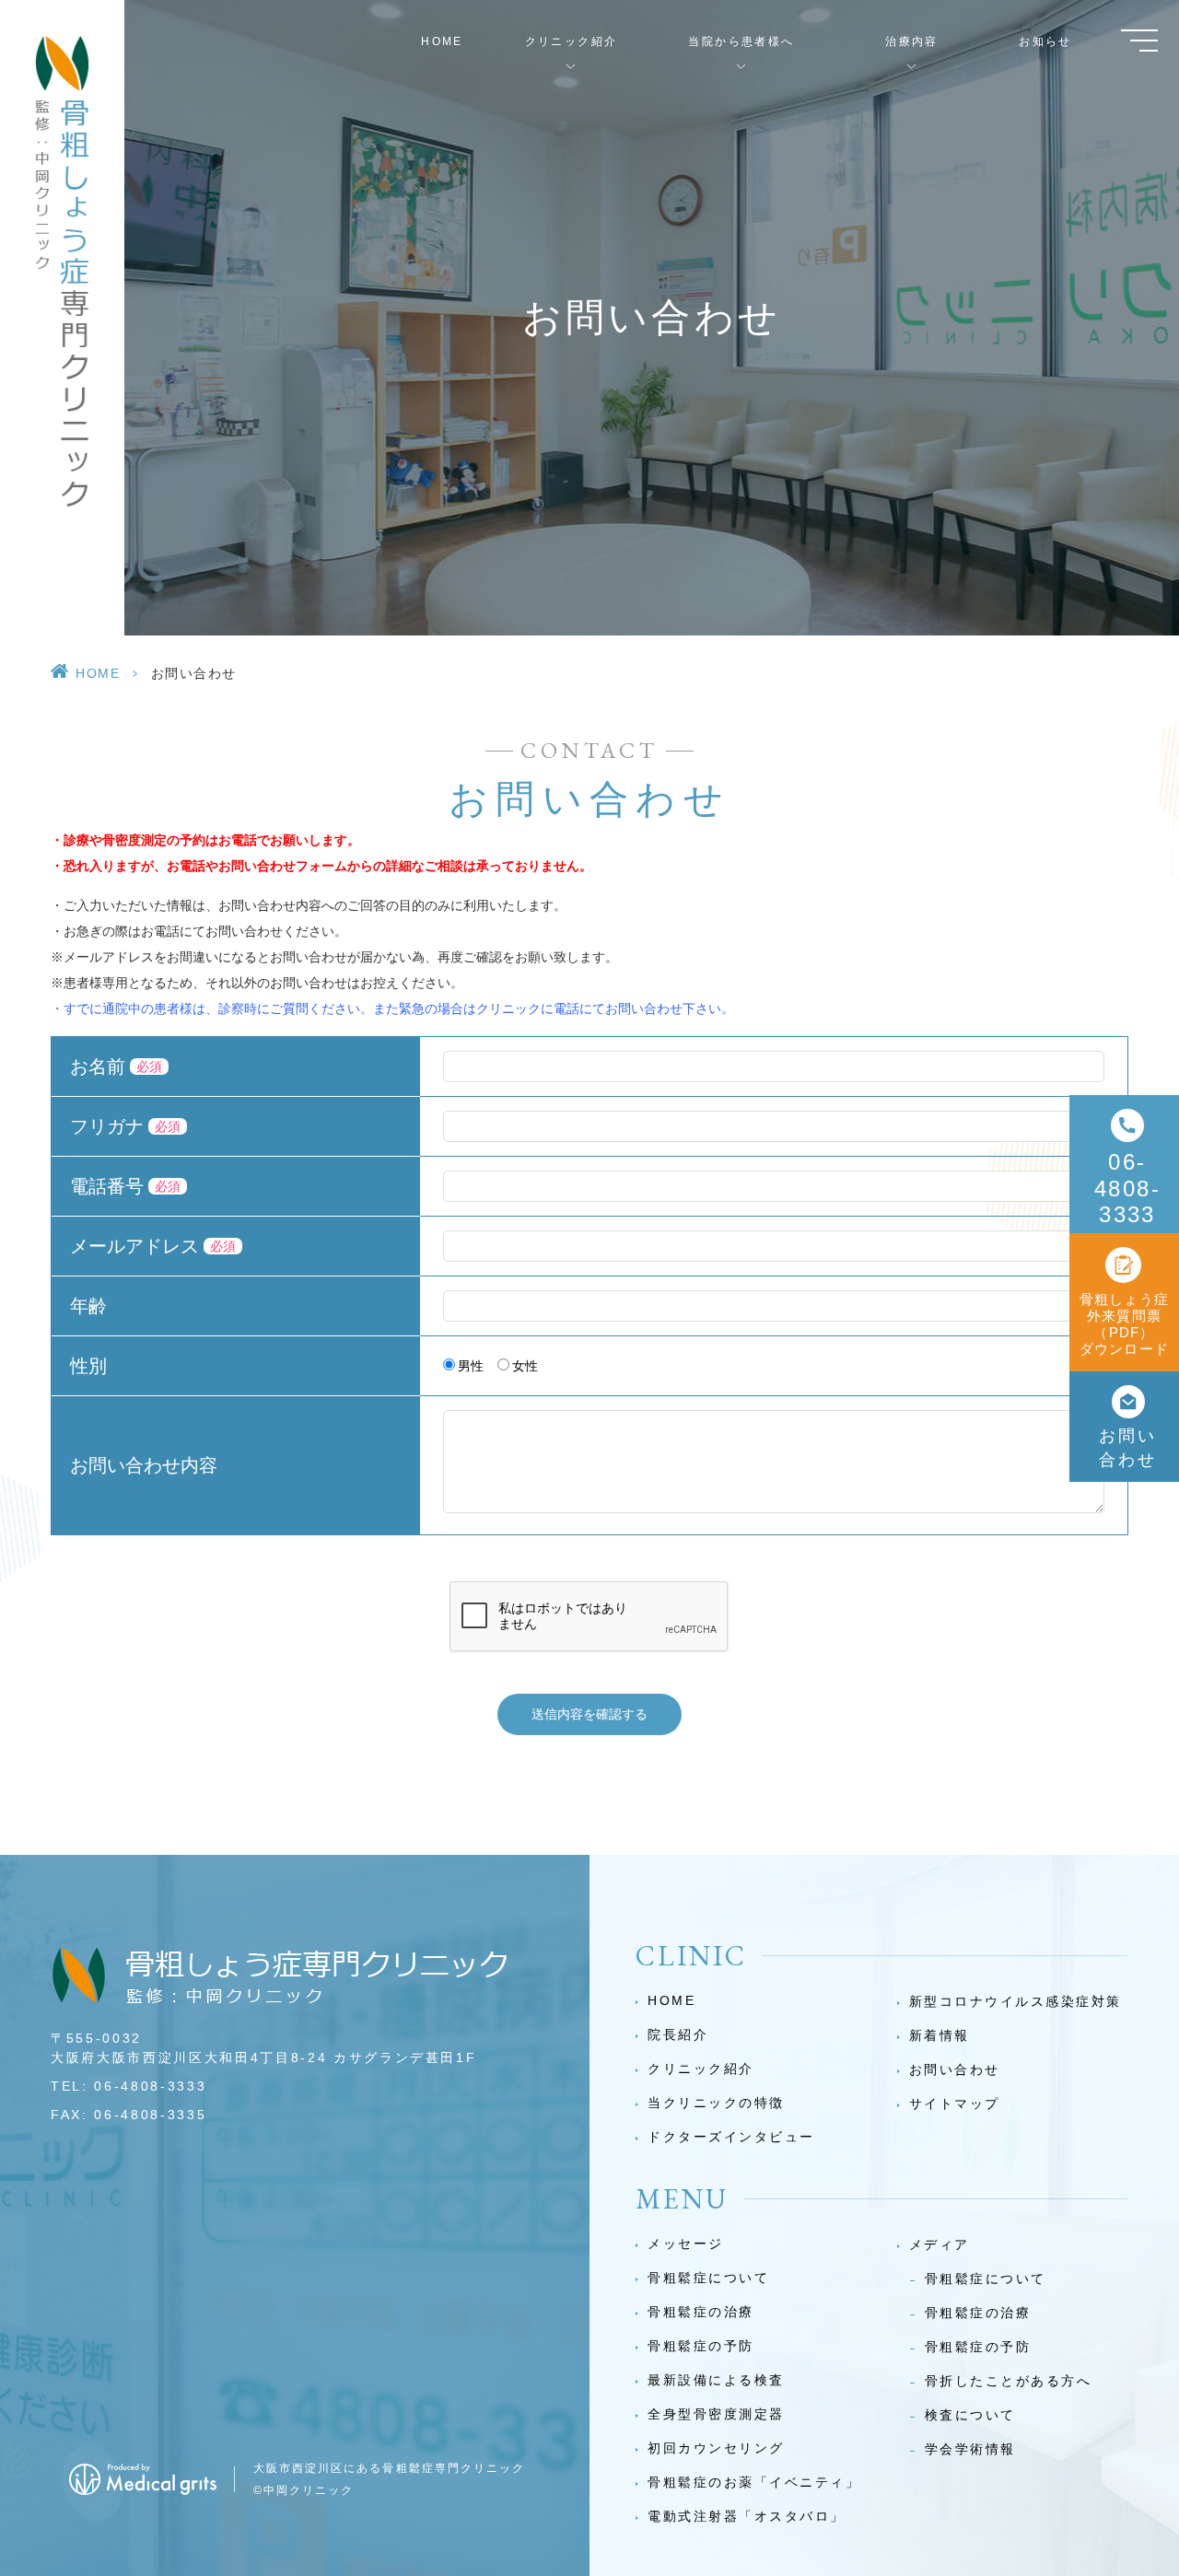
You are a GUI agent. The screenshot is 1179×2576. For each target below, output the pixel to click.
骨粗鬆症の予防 (701, 2346)
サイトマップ (955, 2104)
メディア (940, 2244)
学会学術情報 (970, 2449)
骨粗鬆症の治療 (701, 2312)
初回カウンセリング (716, 2448)
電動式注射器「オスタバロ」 (747, 2516)
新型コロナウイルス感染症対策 (1016, 2001)
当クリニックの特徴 (716, 2103)
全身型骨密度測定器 (716, 2414)
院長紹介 (678, 2034)
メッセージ (686, 2244)
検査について (970, 2415)
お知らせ (1045, 41)
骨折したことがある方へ (1009, 2381)
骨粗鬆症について (708, 2278)
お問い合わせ (955, 2069)
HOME (442, 41)
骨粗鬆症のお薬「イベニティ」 (754, 2482)
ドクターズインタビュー (731, 2137)
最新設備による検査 (716, 2380)
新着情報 (940, 2035)
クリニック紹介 (701, 2069)
